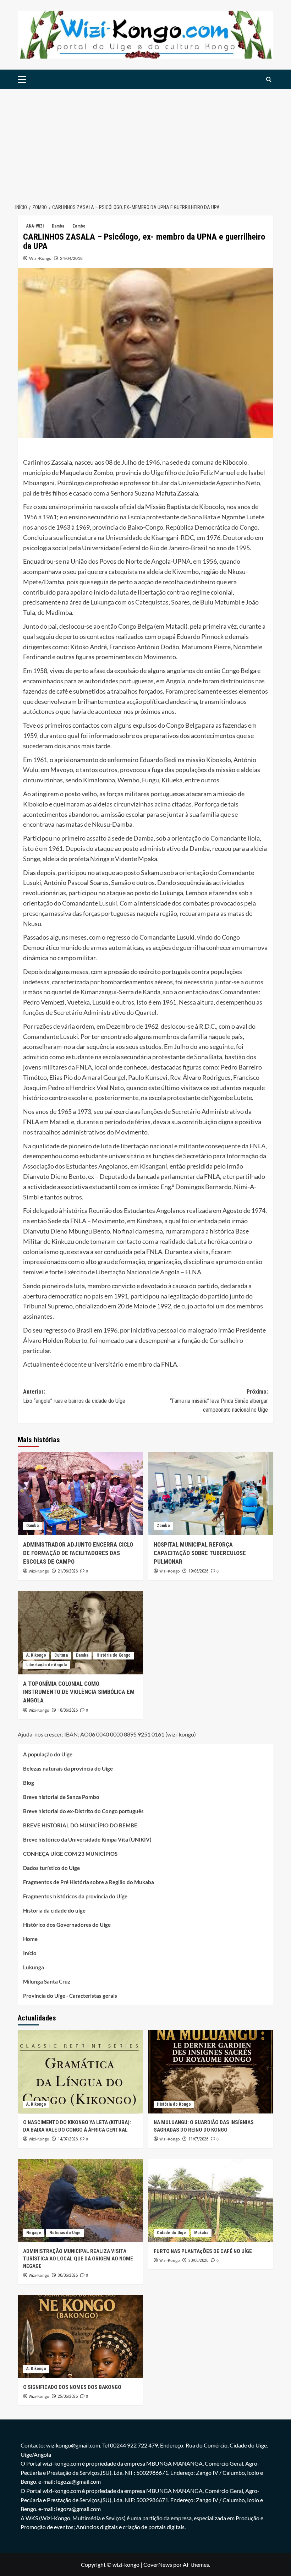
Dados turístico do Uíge (51, 1868)
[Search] (269, 79)
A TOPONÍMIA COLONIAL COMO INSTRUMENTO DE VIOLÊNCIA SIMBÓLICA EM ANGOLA (79, 1692)
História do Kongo (114, 1655)
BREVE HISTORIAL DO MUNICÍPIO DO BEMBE (80, 1825)
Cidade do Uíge (171, 2233)
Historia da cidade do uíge (54, 1910)
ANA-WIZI (35, 226)
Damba (58, 226)
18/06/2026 (68, 1710)
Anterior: (74, 1396)
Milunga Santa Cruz (47, 1981)
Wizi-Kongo (40, 258)
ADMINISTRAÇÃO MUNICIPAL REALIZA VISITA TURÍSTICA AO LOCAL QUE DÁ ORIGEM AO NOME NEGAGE (78, 2259)
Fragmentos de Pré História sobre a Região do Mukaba (89, 1882)
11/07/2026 (198, 2139)
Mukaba (201, 2233)
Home (30, 1939)
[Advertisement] (145, 142)
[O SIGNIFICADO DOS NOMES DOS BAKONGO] (80, 2337)
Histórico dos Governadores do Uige (67, 1925)
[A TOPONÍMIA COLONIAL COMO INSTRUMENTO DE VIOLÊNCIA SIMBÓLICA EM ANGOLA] (80, 1633)
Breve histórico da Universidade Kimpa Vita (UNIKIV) (87, 1839)
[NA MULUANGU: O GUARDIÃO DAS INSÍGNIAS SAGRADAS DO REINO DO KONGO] (211, 2072)
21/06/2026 (68, 1571)
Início (30, 1953)
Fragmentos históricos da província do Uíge (75, 1896)
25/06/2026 (68, 2396)
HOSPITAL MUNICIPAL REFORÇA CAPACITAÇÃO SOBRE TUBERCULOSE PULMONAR (200, 1553)
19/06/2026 (198, 1571)
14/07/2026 (68, 2139)
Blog (29, 1783)
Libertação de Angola (46, 1665)
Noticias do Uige (65, 2233)
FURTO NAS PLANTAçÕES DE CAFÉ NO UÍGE (203, 2251)
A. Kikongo (36, 1655)
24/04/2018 (71, 258)
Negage (34, 2233)
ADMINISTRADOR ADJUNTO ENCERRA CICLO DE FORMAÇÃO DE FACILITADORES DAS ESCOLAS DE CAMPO (78, 1553)
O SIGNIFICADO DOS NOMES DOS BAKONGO (72, 2387)
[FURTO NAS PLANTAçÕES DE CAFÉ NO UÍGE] (211, 2201)
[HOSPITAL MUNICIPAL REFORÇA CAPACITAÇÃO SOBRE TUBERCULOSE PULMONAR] (211, 1494)
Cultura (61, 1655)
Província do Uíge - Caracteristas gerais (70, 1996)
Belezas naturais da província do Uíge (68, 1768)
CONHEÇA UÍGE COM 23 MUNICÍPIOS (70, 1854)
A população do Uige (48, 1754)
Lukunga (34, 1967)
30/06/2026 (68, 2275)
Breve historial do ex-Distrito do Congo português (83, 1811)
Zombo (79, 226)
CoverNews (158, 2564)
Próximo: (219, 1401)
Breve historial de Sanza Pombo (61, 1797)
